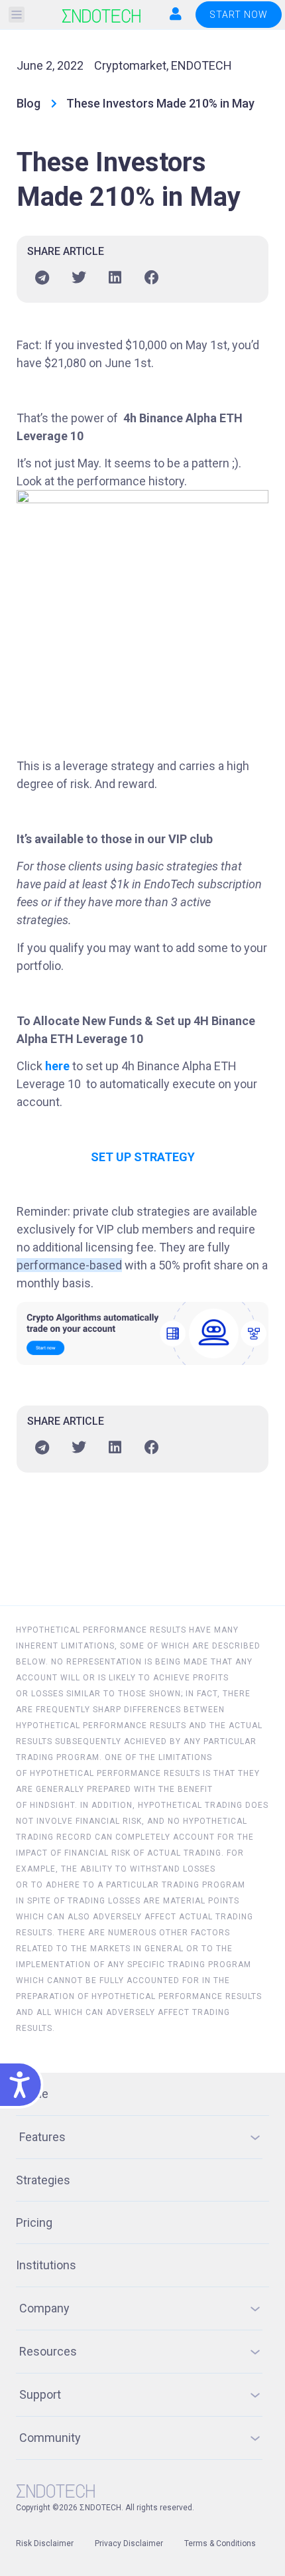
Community (50, 2438)
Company (44, 2308)
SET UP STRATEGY (143, 1157)
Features (42, 2137)
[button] (17, 15)
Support (40, 2394)
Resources (48, 2351)
